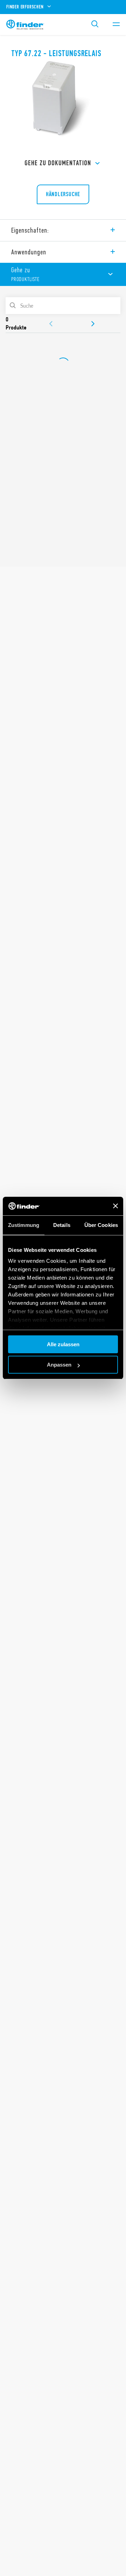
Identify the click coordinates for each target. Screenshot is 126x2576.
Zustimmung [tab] (24, 1225)
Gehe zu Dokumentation (58, 163)
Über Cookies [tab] (101, 1225)
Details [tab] (62, 1225)
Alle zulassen (63, 1344)
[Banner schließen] (115, 1206)
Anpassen (59, 1365)
